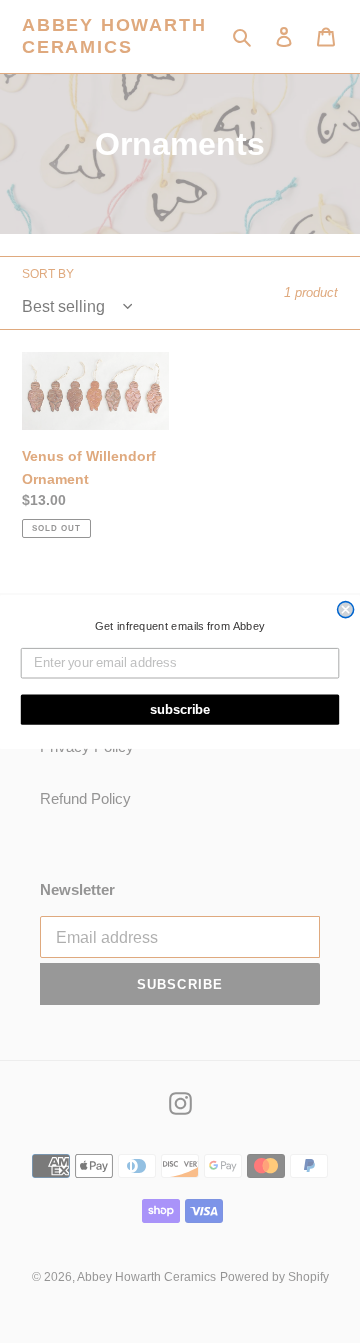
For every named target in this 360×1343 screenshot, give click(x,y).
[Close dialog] (346, 609)
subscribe (180, 709)
